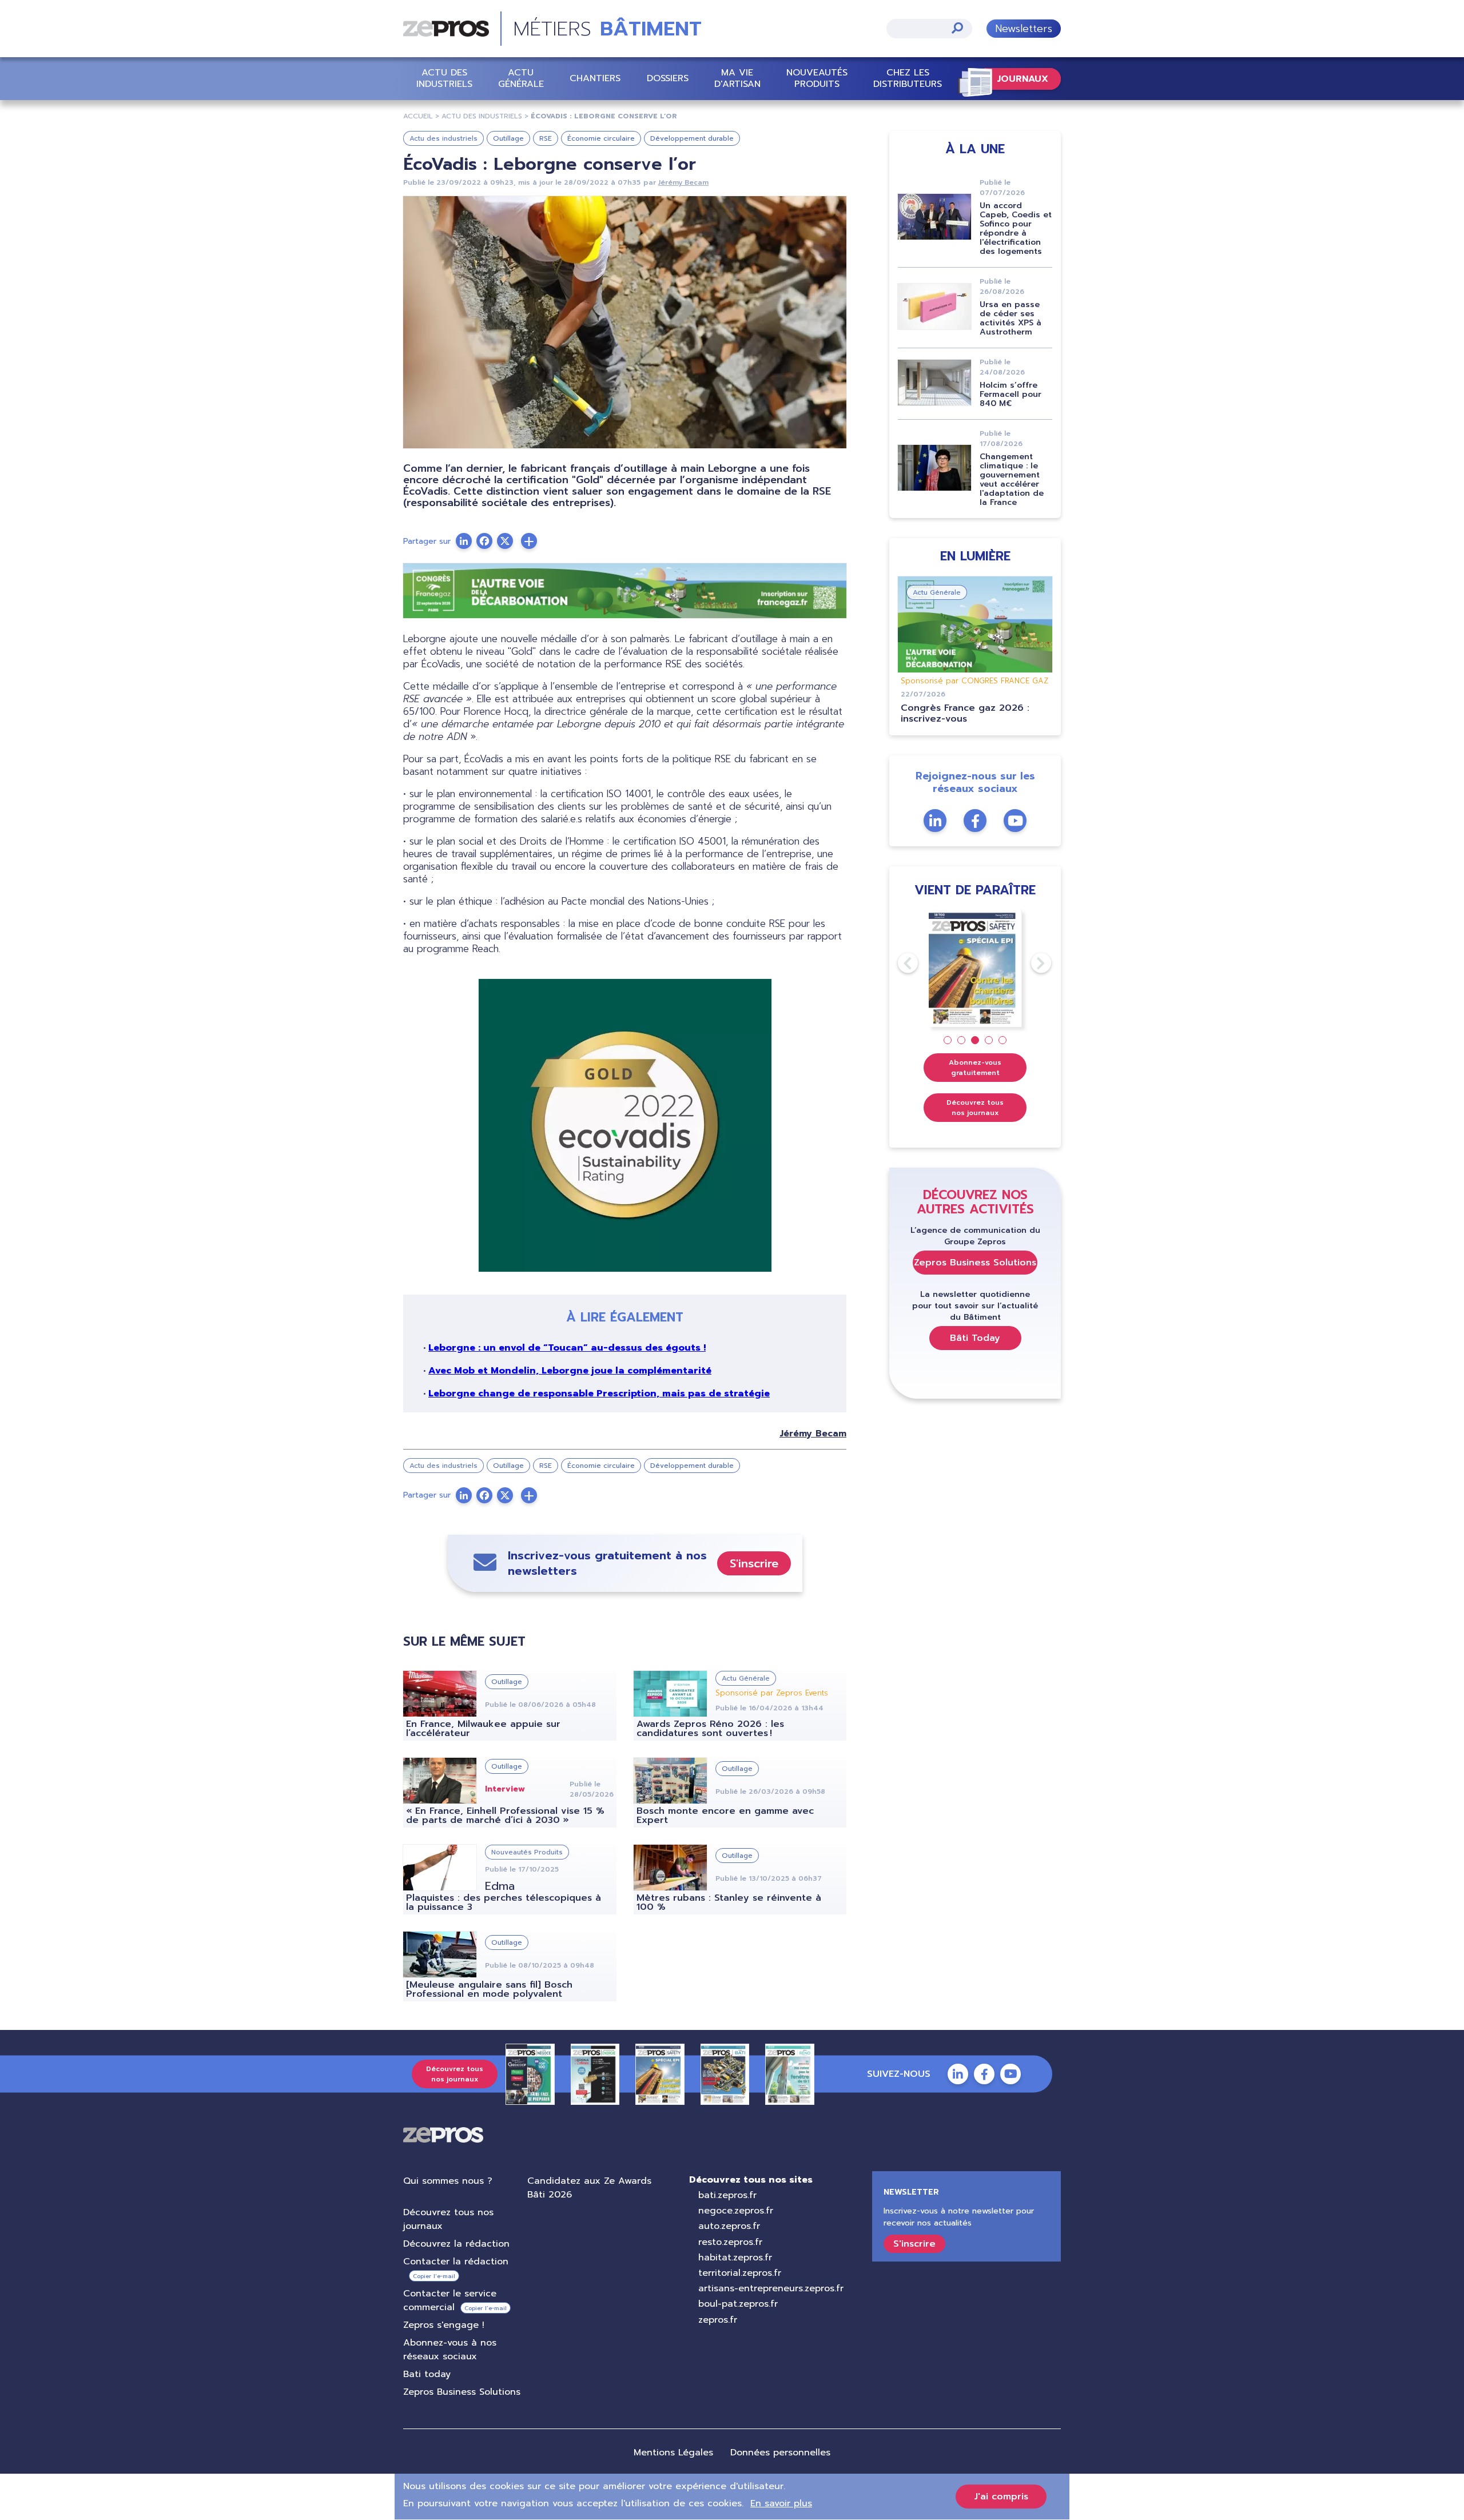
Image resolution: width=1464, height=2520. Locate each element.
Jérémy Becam (683, 182)
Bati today (427, 2374)
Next (1031, 963)
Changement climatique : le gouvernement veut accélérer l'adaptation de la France (1012, 479)
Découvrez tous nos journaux (975, 1108)
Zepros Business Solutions (975, 1263)
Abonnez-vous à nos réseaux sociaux (450, 2350)
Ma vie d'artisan (737, 78)
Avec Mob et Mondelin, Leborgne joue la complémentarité (570, 1371)
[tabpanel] (975, 968)
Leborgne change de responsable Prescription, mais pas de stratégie (599, 1394)
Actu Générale (521, 78)
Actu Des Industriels (482, 116)
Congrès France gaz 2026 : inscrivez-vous (965, 713)
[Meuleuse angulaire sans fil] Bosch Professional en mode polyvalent (489, 1989)
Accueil (418, 116)
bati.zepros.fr (727, 2195)
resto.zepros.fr (730, 2242)
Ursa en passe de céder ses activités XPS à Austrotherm (1011, 318)
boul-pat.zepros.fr (738, 2304)
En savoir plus (781, 2503)
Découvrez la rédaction (456, 2244)
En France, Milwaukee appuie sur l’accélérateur (483, 1729)
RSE (546, 138)
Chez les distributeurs (908, 78)
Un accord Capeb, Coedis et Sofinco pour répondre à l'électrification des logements (1016, 228)
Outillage (508, 138)
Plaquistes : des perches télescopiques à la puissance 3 (504, 1902)
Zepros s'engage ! (444, 2325)
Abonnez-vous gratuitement (975, 1068)
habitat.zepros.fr (735, 2258)
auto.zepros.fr (729, 2226)
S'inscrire (754, 1563)
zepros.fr (718, 2320)
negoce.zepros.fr (736, 2211)
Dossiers (668, 78)
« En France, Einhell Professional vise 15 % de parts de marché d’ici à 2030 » (505, 1816)
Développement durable (692, 138)
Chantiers (595, 78)
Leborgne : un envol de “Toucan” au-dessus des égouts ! (567, 1348)
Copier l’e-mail (434, 2276)
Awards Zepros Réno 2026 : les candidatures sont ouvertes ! (710, 1729)
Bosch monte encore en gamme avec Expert (725, 1816)
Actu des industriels (444, 78)
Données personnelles (780, 2453)
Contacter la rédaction (456, 2262)
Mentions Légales (673, 2453)
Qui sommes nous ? (448, 2181)
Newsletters (1024, 29)
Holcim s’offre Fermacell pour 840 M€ (1011, 394)
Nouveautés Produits (817, 78)
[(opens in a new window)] (529, 541)
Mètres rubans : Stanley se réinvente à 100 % (729, 1902)
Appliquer (957, 28)
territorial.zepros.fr (740, 2273)
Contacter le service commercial (450, 2300)
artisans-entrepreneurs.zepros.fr (771, 2288)
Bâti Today (975, 1338)
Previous (898, 963)
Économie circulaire (601, 138)
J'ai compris (1001, 2497)
